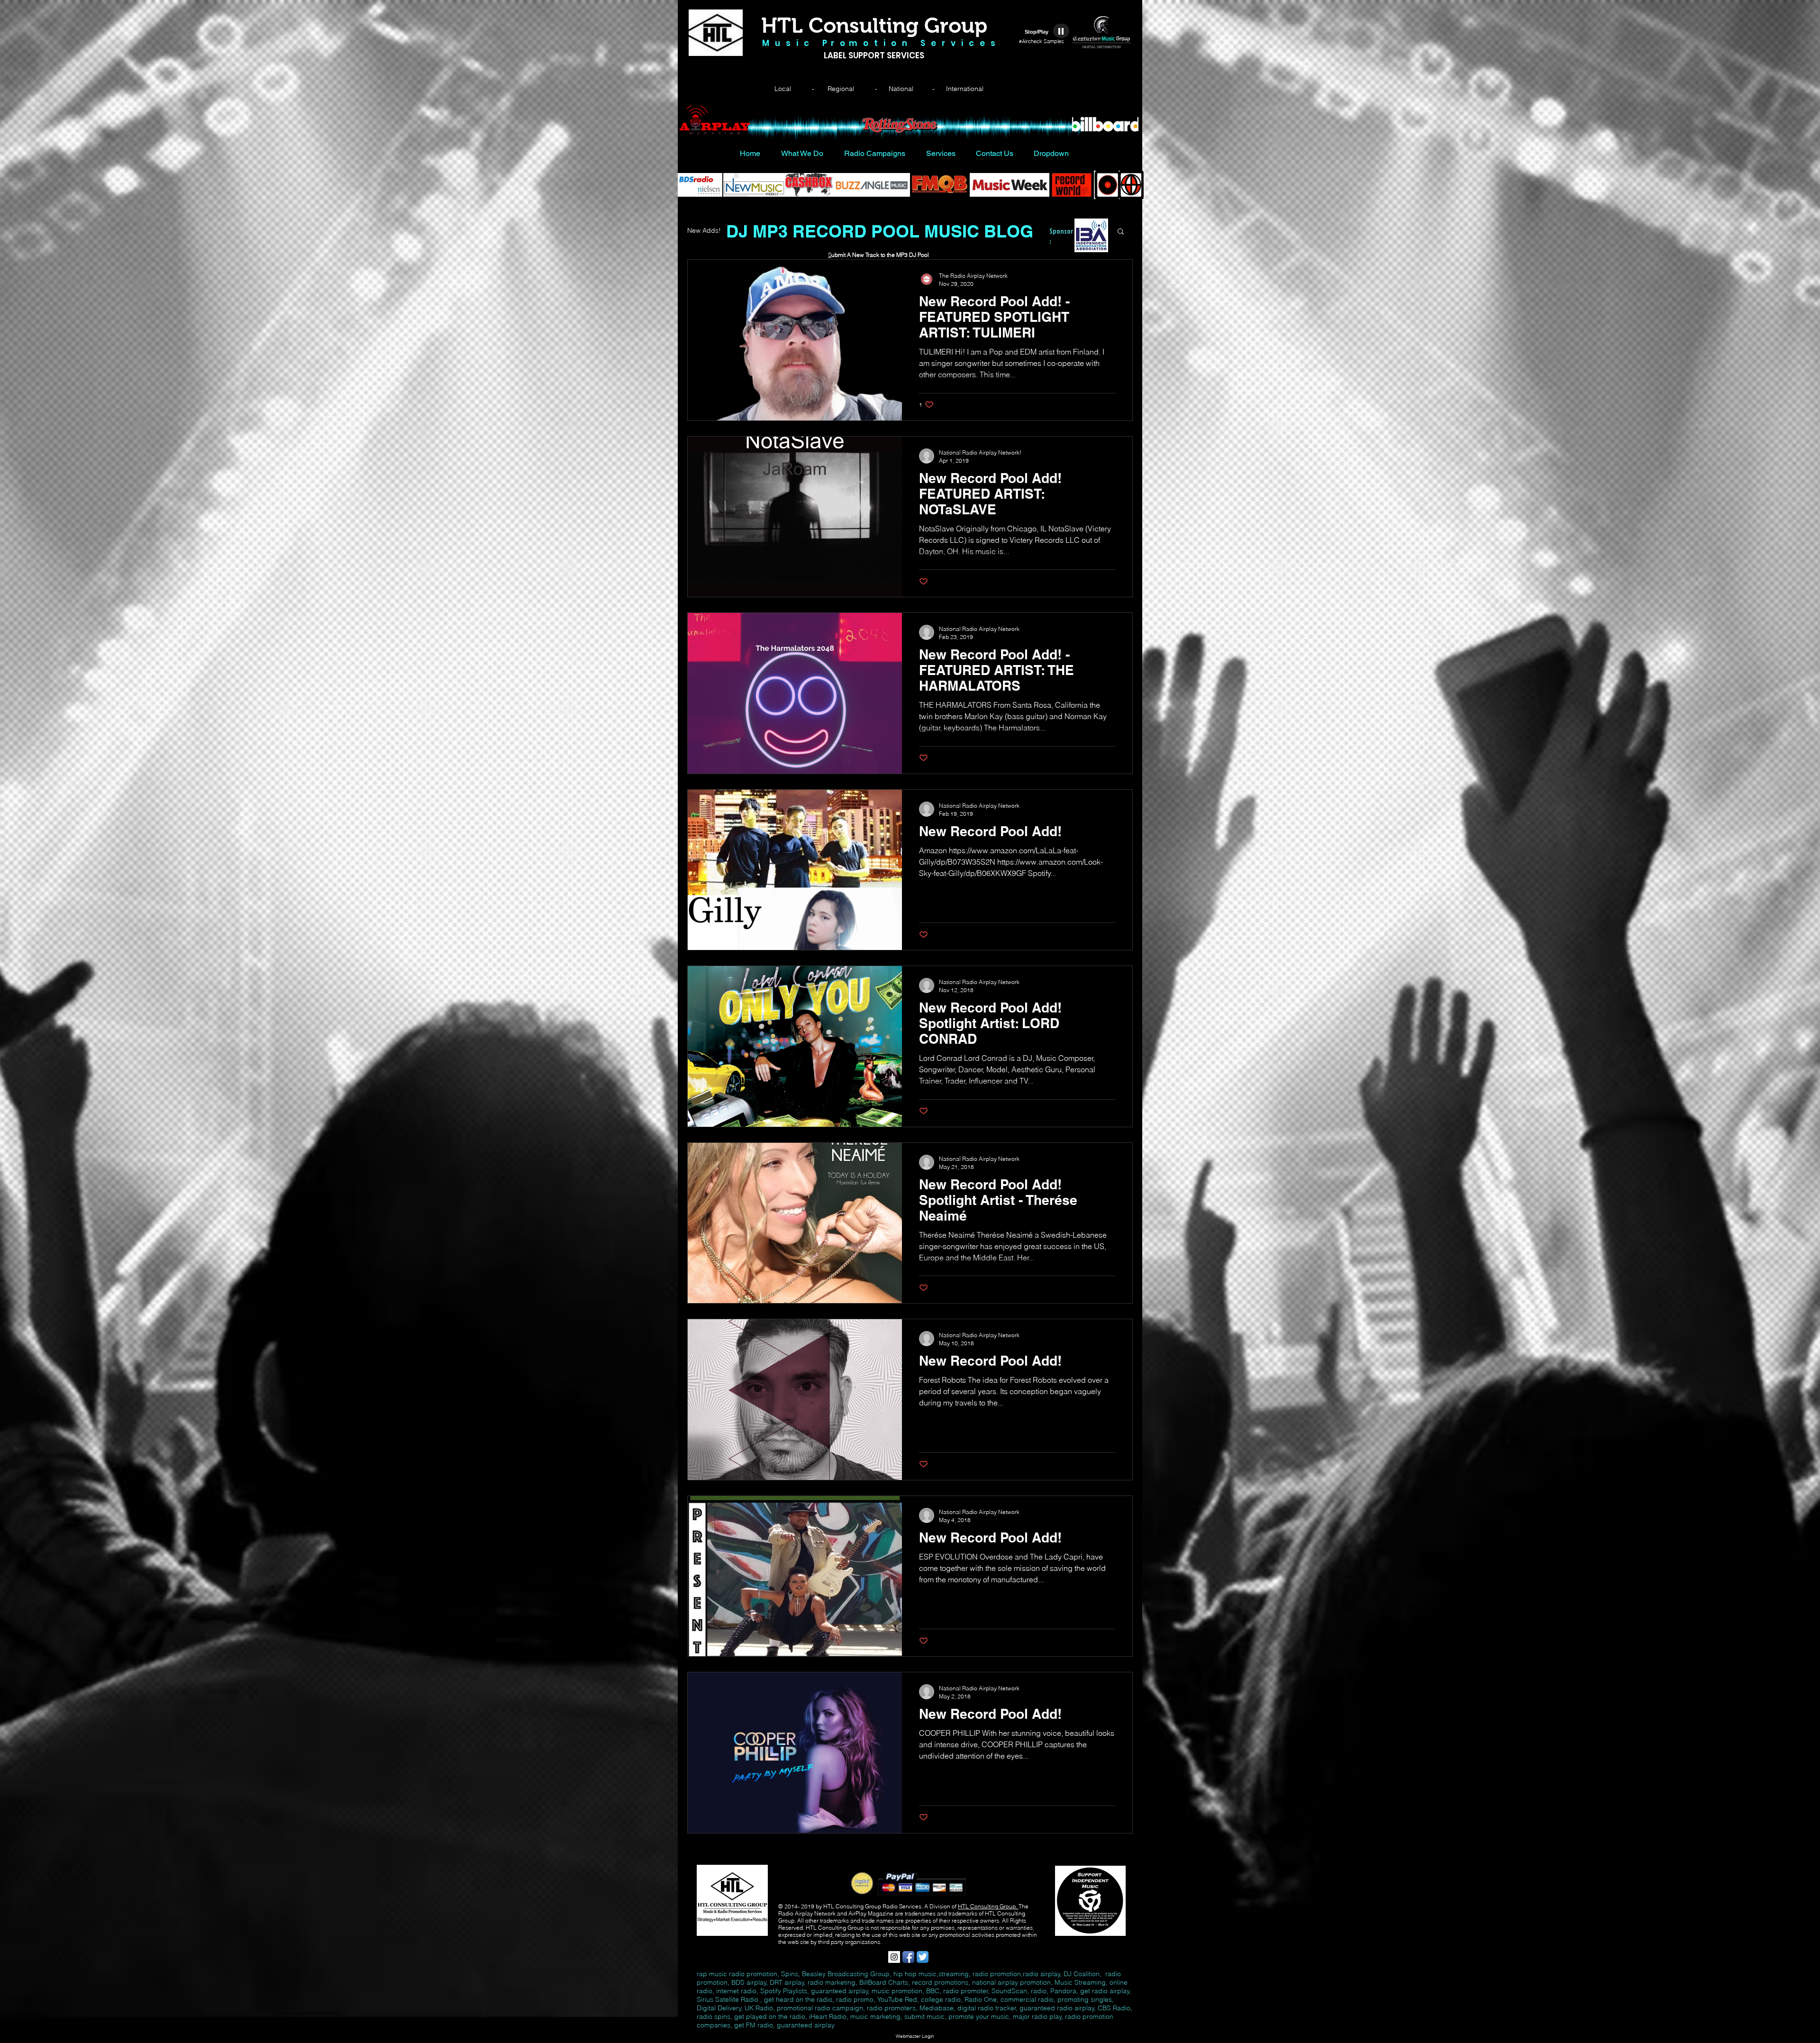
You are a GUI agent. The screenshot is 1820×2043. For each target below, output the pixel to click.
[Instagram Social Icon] (894, 1957)
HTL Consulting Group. (988, 1906)
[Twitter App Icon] (923, 1957)
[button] (1121, 232)
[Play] (1061, 31)
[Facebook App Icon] (908, 1957)
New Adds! (704, 230)
